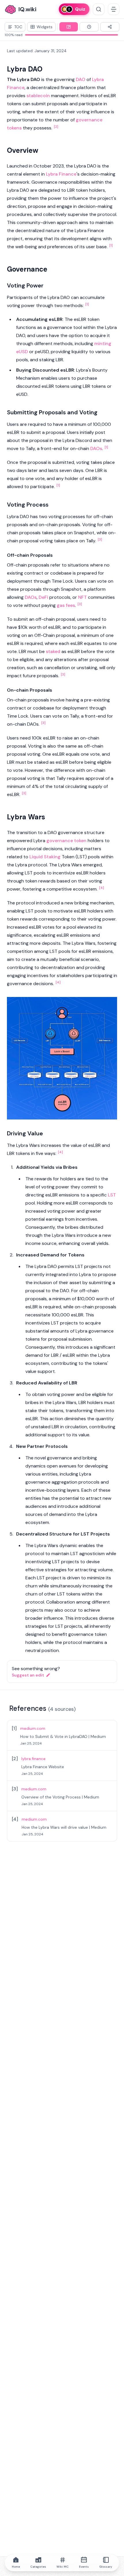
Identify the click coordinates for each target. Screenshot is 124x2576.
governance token (66, 841)
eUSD (22, 352)
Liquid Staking (45, 857)
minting (103, 344)
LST (112, 1195)
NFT (82, 597)
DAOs (96, 448)
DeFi (43, 597)
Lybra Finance (61, 174)
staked (53, 651)
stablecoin (38, 96)
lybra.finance (33, 1759)
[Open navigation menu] (114, 9)
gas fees (66, 605)
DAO (81, 79)
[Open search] (99, 9)
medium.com (33, 1728)
